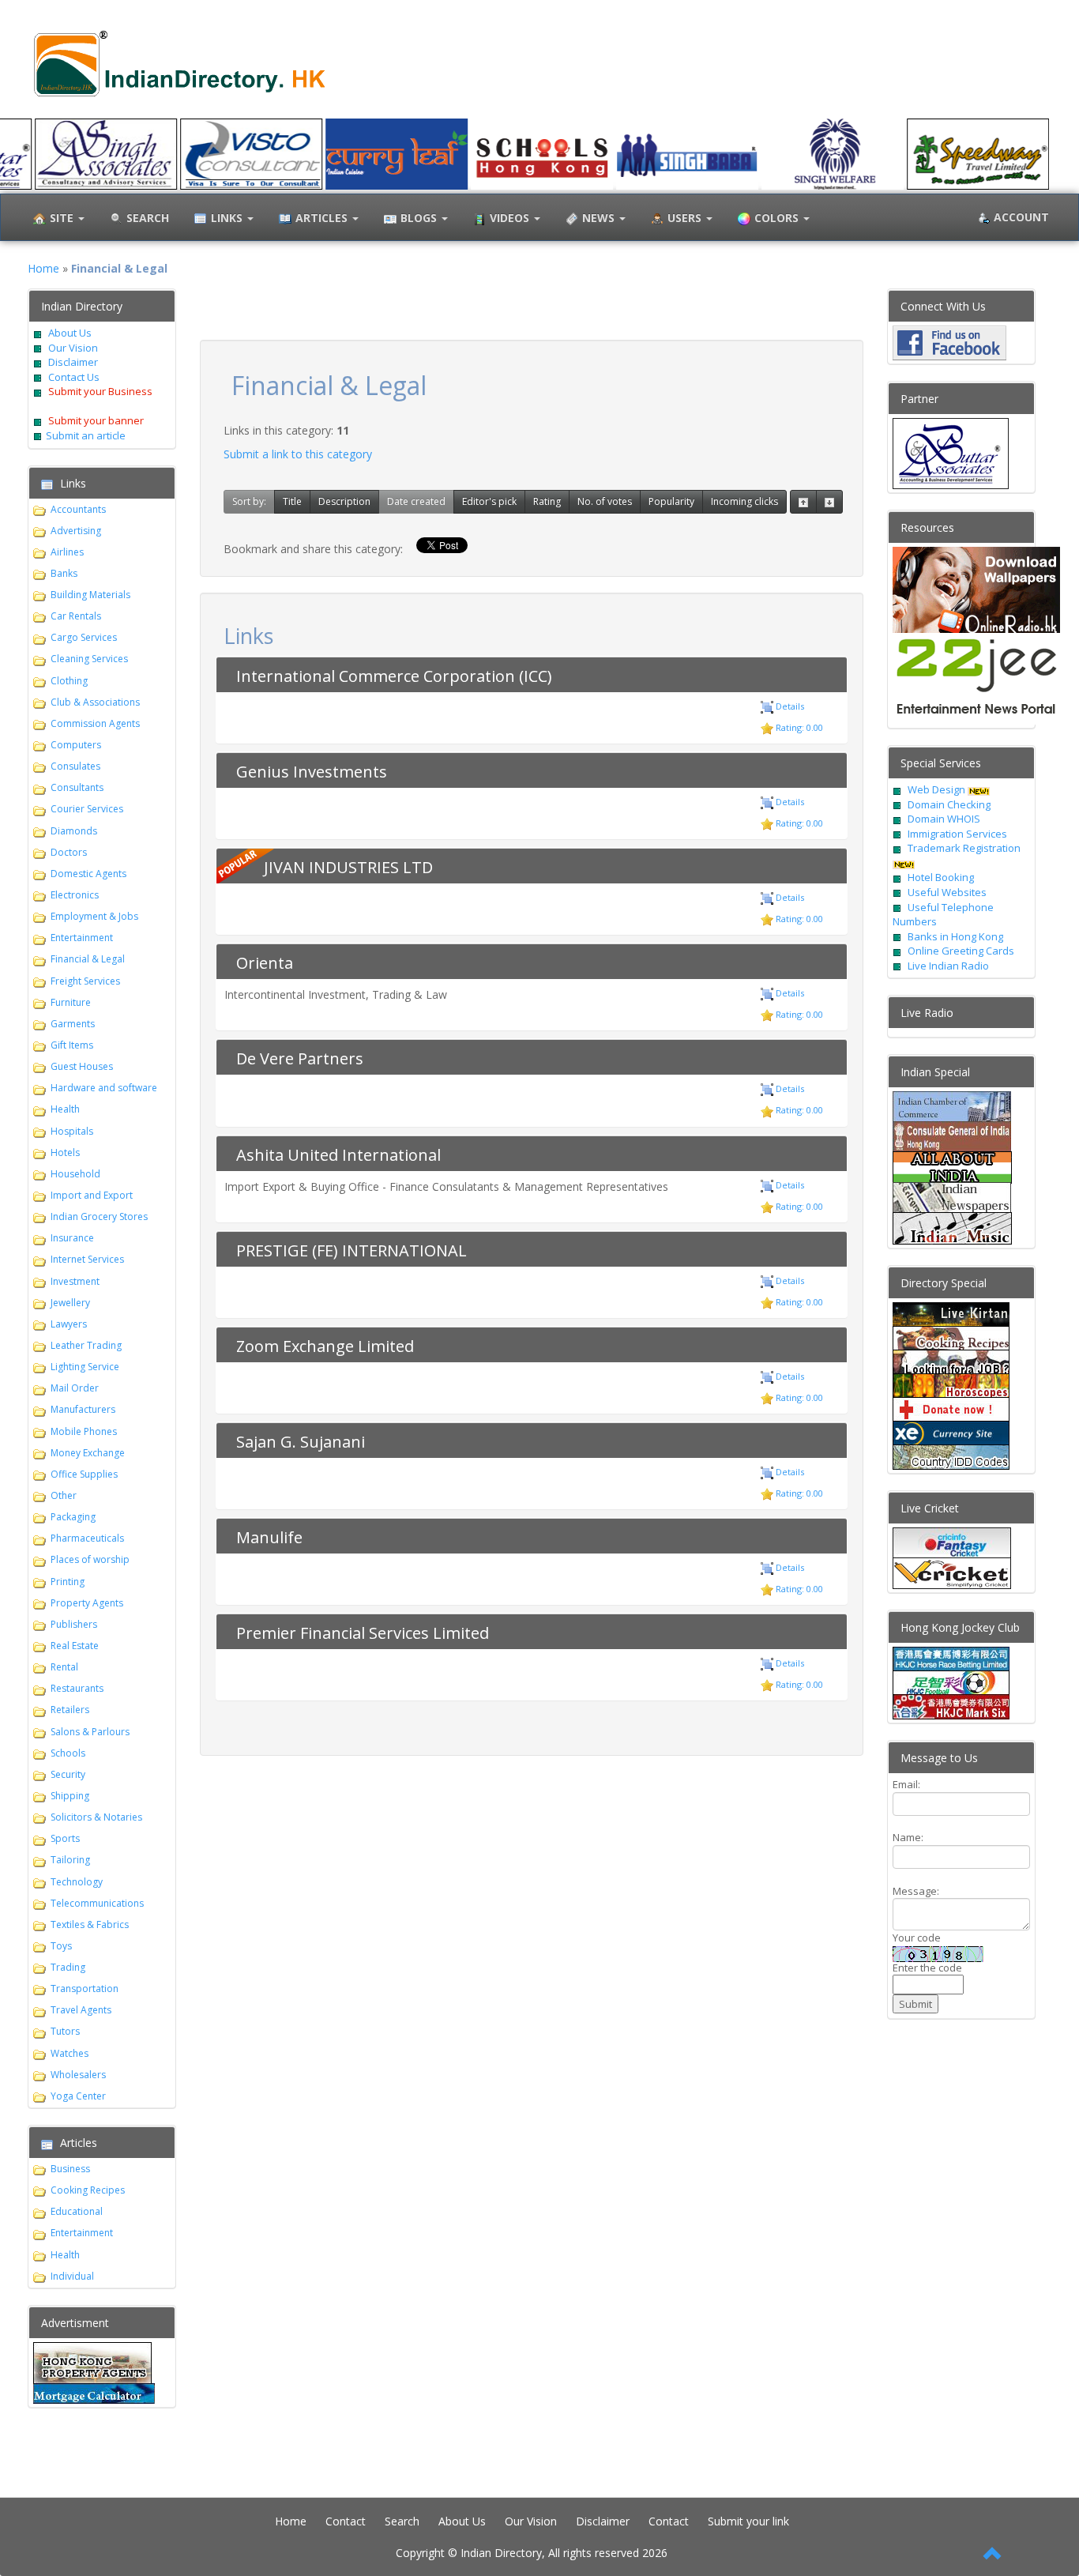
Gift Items (72, 1045)
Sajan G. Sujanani (301, 1442)
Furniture (71, 1002)
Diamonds (74, 831)
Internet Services (87, 1259)
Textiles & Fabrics (90, 1924)
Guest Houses (82, 1066)
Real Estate (75, 1646)
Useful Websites (947, 892)
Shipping (70, 1796)
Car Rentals (76, 616)
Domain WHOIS (944, 819)
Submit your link (748, 2521)
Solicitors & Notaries (96, 1817)
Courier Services (87, 809)
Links (228, 218)
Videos (511, 218)
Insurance (72, 1238)
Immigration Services (957, 834)
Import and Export (92, 1195)
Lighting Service (85, 1367)
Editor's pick (489, 501)
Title (292, 501)
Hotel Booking (941, 877)
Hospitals (72, 1131)
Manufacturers (83, 1409)
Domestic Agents (88, 874)
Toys (61, 1946)
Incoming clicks (744, 501)
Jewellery (70, 1303)
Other (64, 1495)
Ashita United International (338, 1155)
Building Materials (90, 595)
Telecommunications (97, 1903)
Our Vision (72, 348)
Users (686, 218)
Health (65, 1109)
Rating (547, 501)
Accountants (78, 509)
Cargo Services (84, 637)
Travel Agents (81, 2010)
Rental (64, 1667)
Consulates (75, 766)
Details (789, 706)
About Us (70, 333)
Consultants (77, 787)
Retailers (70, 1710)
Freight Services (85, 981)
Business (70, 2169)
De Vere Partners (300, 1058)
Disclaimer (72, 362)
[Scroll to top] (993, 2555)
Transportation (85, 1988)
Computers (76, 745)
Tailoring (70, 1860)
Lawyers (69, 1324)
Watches (70, 2053)
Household (75, 1174)
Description (344, 501)
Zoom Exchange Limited (325, 1346)
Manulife (269, 1537)
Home (43, 268)
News (600, 218)
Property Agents (87, 1603)
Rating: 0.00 (798, 727)
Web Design (936, 789)
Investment (75, 1281)
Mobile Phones (84, 1431)
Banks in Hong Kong (955, 936)
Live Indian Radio (948, 966)
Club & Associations (95, 702)
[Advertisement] (532, 312)
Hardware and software (104, 1088)
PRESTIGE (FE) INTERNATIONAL (352, 1250)
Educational (77, 2211)
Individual (72, 2276)
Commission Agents (95, 723)
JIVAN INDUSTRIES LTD (348, 867)
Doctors (69, 852)
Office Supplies (84, 1474)
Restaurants (77, 1688)
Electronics (75, 895)
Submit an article (86, 435)
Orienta (265, 963)
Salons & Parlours (90, 1732)
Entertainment (82, 938)
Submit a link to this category (298, 454)
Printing (68, 1582)
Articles (323, 218)
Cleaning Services (89, 659)
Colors (778, 218)
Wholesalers (78, 2075)
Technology (77, 1882)
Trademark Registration (964, 848)
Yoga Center (78, 2096)
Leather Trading (86, 1345)
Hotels (65, 1152)
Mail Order (75, 1388)
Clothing (69, 681)
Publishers (74, 1624)
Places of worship (90, 1559)
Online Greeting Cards (961, 951)
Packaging (73, 1517)
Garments (73, 1024)
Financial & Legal (88, 959)
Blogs (420, 218)
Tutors (65, 2031)
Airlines (67, 552)
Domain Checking (949, 804)
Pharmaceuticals (87, 1538)
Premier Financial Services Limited (363, 1633)
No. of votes (605, 501)
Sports (65, 1838)
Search (402, 2521)
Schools (68, 1753)
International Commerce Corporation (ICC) (394, 676)
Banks (64, 573)
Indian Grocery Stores (99, 1216)
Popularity (671, 501)
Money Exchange (88, 1453)
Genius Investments (312, 772)
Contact (346, 2521)
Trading (68, 1967)
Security (68, 1774)
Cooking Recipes (88, 2190)
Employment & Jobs (94, 916)
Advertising (76, 531)
